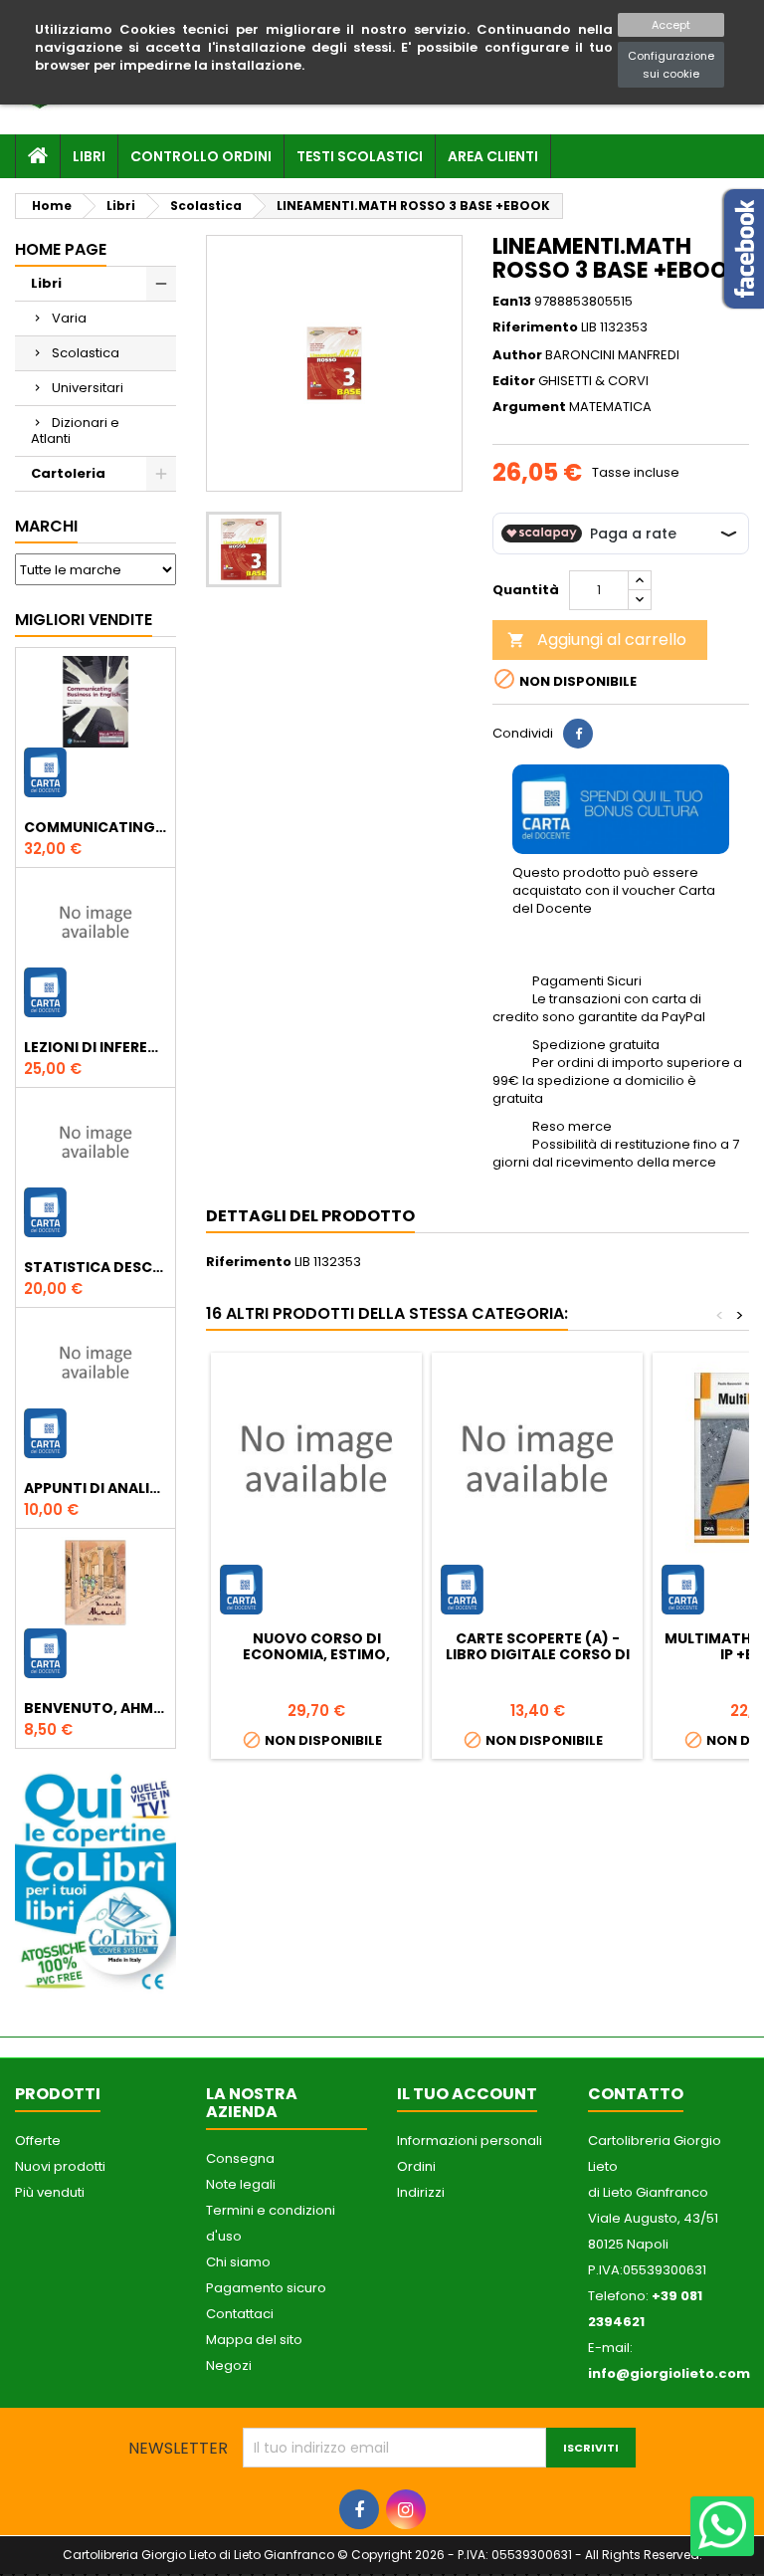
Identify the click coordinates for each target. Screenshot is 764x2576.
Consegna (240, 2158)
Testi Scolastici (360, 156)
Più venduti (50, 2192)
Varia (69, 318)
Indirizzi (421, 2192)
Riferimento (535, 327)
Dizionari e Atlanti (75, 430)
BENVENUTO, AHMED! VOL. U (95, 1708)
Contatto (636, 2094)
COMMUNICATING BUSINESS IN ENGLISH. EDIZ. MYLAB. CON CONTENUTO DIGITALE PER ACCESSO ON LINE (95, 827)
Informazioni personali (470, 2141)
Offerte (38, 2141)
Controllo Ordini (201, 156)
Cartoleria (68, 473)
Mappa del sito (254, 2340)
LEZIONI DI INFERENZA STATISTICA (95, 1047)
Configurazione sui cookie (671, 65)
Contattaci (240, 2314)
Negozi (229, 2365)
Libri (89, 156)
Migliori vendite (84, 620)
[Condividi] (578, 734)
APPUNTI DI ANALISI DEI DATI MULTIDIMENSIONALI (95, 1488)
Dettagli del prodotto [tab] (310, 1216)
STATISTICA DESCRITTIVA (95, 1267)
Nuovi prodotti (60, 2166)
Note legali (241, 2184)
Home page (61, 249)
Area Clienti (493, 156)
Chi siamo (238, 2262)
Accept (671, 25)
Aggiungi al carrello (597, 640)
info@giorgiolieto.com (669, 2373)
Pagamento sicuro (266, 2288)
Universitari (88, 388)
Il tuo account (467, 2094)
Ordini (416, 2166)
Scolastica (86, 353)
